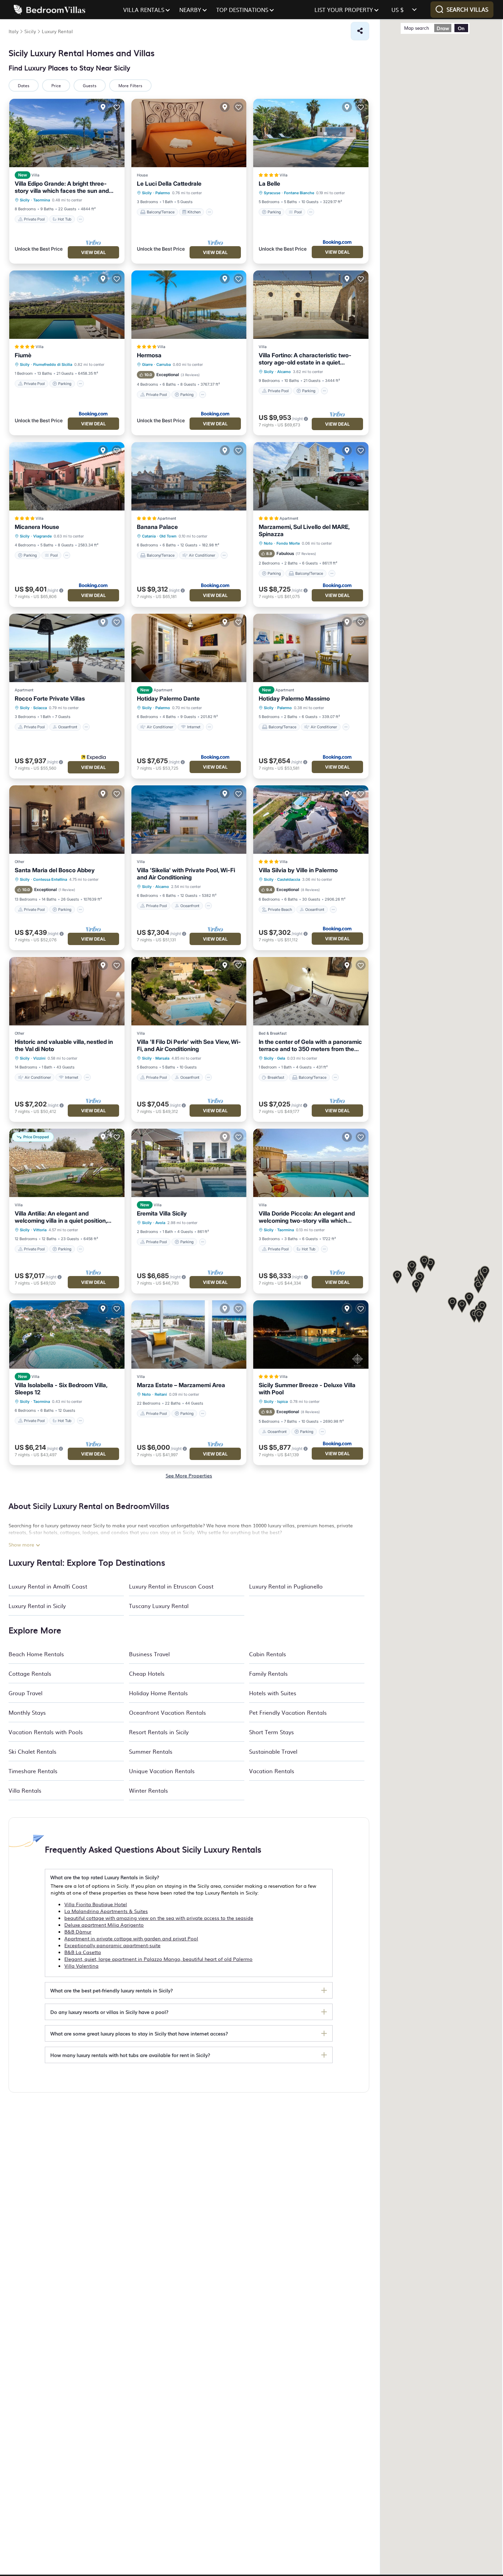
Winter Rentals (149, 1790)
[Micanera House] (67, 476)
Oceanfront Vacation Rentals (167, 1712)
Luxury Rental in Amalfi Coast (48, 1586)
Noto (268, 543)
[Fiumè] (67, 305)
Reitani (161, 1394)
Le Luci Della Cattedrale (169, 184)
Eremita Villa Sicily (162, 1213)
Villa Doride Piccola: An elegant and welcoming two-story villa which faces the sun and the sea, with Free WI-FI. (308, 1217)
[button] (452, 1304)
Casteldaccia (289, 879)
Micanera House (37, 527)
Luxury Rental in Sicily (37, 1606)
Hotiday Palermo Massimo (294, 699)
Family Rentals (268, 1673)
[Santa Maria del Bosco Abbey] (67, 820)
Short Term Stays (272, 1732)
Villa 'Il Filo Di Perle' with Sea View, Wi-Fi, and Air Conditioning (189, 1045)
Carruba (164, 364)
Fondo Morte (288, 543)
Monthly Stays (27, 1712)
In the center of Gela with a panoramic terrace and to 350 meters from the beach (310, 1046)
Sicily (25, 200)
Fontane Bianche (299, 193)
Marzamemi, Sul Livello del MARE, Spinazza (304, 530)
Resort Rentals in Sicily (159, 1732)
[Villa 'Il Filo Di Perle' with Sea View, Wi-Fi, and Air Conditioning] (189, 991)
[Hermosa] (189, 305)
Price (56, 85)
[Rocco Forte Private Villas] (67, 648)
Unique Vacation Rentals (162, 1771)
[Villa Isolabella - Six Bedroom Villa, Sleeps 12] (67, 1335)
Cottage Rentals (30, 1673)
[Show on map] (103, 107)
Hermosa (149, 355)
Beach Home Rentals (36, 1654)
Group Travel (25, 1693)
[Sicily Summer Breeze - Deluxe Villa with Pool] (311, 1335)
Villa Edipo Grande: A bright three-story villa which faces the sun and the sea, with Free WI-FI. (62, 187)
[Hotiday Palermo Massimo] (311, 648)
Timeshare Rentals (33, 1771)
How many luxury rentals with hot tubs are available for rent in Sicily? (130, 2055)
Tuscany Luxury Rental (159, 1606)
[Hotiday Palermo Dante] (189, 648)
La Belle (269, 184)
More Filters (130, 85)
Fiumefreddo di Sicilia (53, 364)
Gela (281, 1058)
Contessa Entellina (50, 879)
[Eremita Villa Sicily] (189, 1163)
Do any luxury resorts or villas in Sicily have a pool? (109, 2012)
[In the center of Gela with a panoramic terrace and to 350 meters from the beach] (311, 991)
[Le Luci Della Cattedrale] (189, 133)
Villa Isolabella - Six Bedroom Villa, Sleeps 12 (61, 1389)
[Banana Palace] (189, 476)
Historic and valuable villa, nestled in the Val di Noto (64, 1045)
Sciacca (40, 708)
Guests (90, 85)
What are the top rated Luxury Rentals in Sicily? (105, 1877)
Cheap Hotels (147, 1673)
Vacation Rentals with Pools (46, 1732)
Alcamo (284, 372)
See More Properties (189, 1475)
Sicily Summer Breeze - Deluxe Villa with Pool (307, 1389)
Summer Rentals (151, 1751)
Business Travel (149, 1654)
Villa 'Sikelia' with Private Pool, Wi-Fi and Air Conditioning (186, 874)
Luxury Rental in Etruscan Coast (171, 1586)
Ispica (282, 1402)
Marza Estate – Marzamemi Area (181, 1385)
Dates (24, 85)
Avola (160, 1223)
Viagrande (42, 536)
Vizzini (39, 1058)
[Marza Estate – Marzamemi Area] (189, 1335)
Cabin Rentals (268, 1654)
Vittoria (40, 1230)
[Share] (360, 31)
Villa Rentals (25, 1790)
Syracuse (272, 193)
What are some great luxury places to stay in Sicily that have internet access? (139, 2033)
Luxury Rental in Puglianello (286, 1586)
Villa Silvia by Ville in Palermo (298, 870)
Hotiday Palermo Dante (168, 699)
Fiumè (23, 355)
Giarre (147, 364)
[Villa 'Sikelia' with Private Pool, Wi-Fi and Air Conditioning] (189, 820)
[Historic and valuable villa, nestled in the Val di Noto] (67, 991)
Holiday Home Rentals (158, 1693)
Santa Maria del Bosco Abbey (55, 870)
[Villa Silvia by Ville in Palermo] (311, 820)
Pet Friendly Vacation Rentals (288, 1712)
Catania (149, 536)
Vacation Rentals (272, 1771)
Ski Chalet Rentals (33, 1751)
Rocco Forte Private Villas (50, 699)
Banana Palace (157, 527)
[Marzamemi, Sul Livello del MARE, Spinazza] (311, 476)
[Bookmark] (117, 107)
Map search (417, 28)
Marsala (162, 1058)
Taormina (42, 200)
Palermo (163, 193)
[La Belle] (311, 133)
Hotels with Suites (273, 1693)
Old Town (168, 536)
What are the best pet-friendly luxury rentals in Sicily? (112, 1990)
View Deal (93, 252)
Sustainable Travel (273, 1751)
